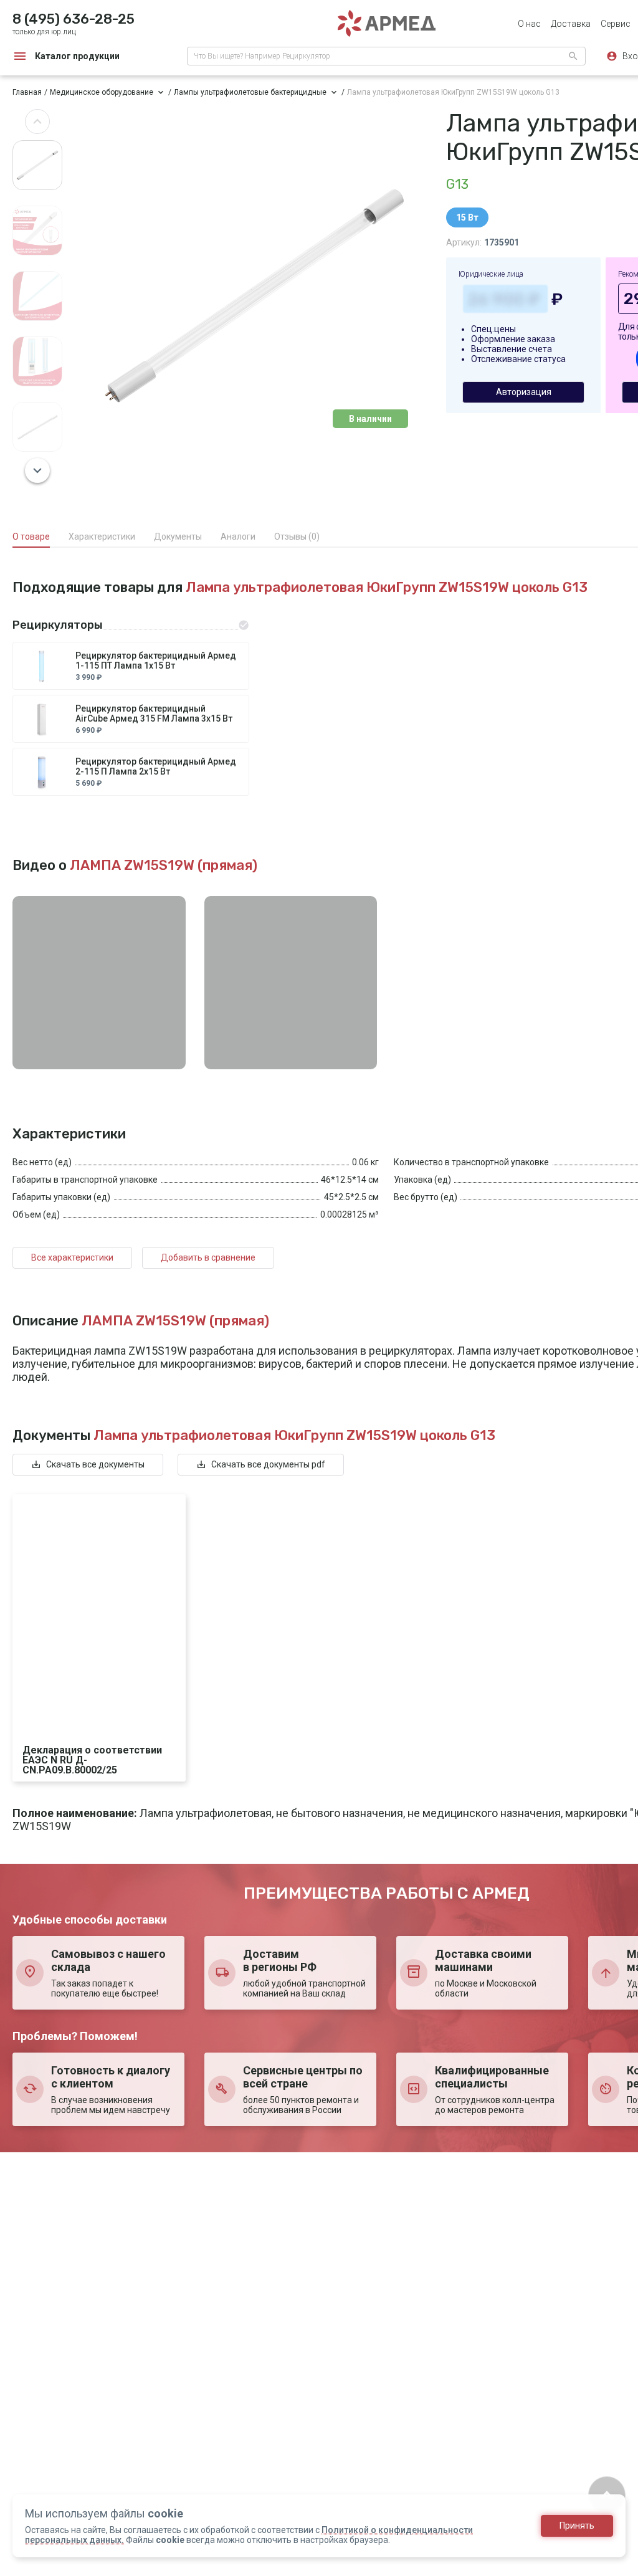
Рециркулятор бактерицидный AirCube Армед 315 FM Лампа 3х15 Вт (154, 713)
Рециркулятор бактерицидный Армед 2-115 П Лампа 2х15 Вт (156, 766)
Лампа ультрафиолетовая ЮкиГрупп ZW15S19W (453, 92)
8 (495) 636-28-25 (74, 19)
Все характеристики (72, 1257)
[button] (37, 122)
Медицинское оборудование (102, 92)
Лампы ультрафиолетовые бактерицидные (250, 92)
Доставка (571, 24)
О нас (529, 24)
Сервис (616, 24)
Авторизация (524, 392)
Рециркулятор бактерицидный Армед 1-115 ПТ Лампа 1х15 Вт (156, 661)
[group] (254, 296)
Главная (27, 92)
